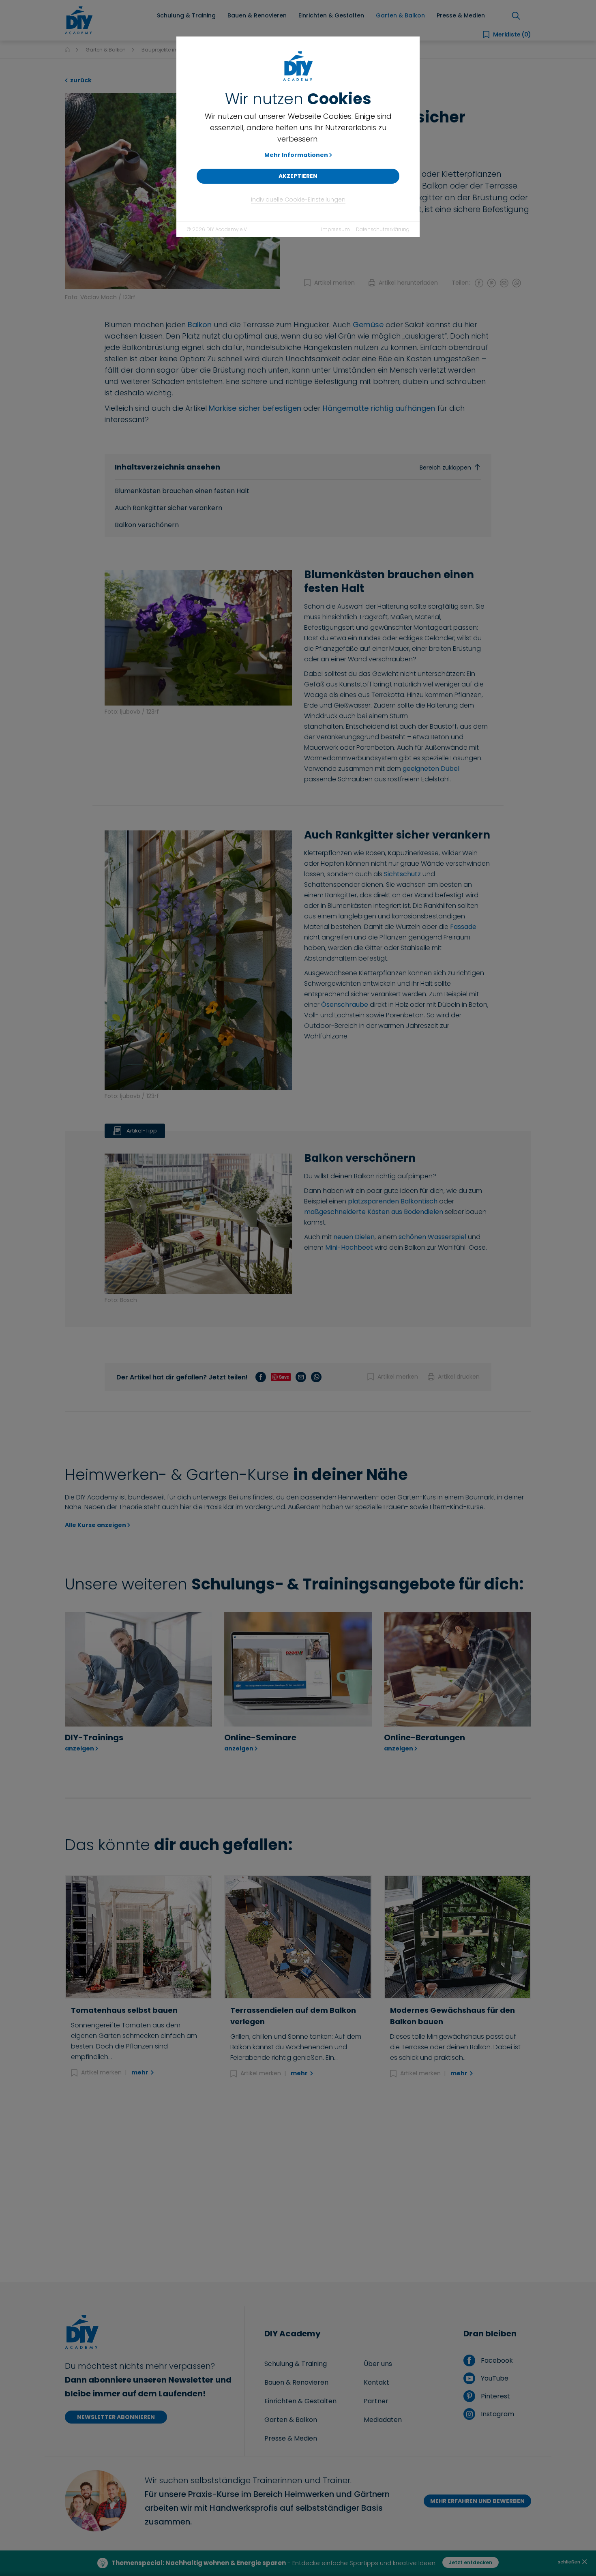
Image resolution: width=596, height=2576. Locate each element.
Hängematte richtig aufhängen (379, 408)
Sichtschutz (403, 874)
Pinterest (494, 2396)
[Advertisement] (298, 2181)
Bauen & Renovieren (296, 2382)
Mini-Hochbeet (349, 1247)
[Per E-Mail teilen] (504, 283)
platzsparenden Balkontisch (393, 1201)
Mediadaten (383, 2420)
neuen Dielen (354, 1237)
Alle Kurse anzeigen (95, 1525)
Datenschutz (263, 2563)
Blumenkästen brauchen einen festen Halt (182, 491)
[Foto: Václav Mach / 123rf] (172, 190)
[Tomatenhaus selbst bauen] (138, 1937)
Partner (376, 2401)
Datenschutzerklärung (383, 229)
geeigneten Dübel (431, 769)
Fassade (463, 927)
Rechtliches (353, 2563)
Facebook (496, 2360)
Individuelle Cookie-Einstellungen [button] (298, 199)
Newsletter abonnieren (116, 2417)
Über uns (378, 2364)
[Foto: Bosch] (198, 1221)
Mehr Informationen (296, 155)
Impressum (336, 229)
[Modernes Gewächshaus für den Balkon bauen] (458, 1937)
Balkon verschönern (147, 525)
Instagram (496, 2414)
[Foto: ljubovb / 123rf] (198, 635)
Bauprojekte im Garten (169, 50)
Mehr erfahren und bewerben (477, 2501)
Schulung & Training (296, 2364)
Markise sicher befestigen (255, 408)
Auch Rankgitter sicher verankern (168, 508)
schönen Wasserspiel (432, 1237)
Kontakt (376, 2382)
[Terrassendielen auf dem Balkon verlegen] (298, 1937)
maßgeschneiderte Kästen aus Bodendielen (374, 1212)
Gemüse (368, 325)
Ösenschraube (345, 1005)
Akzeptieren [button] (298, 176)
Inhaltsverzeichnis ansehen (293, 467)
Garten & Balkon (106, 50)
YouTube (494, 2378)
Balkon (200, 325)
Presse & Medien (291, 2438)
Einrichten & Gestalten (300, 2401)
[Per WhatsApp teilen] (517, 283)
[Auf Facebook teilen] (479, 283)
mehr (140, 2072)
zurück (80, 80)
